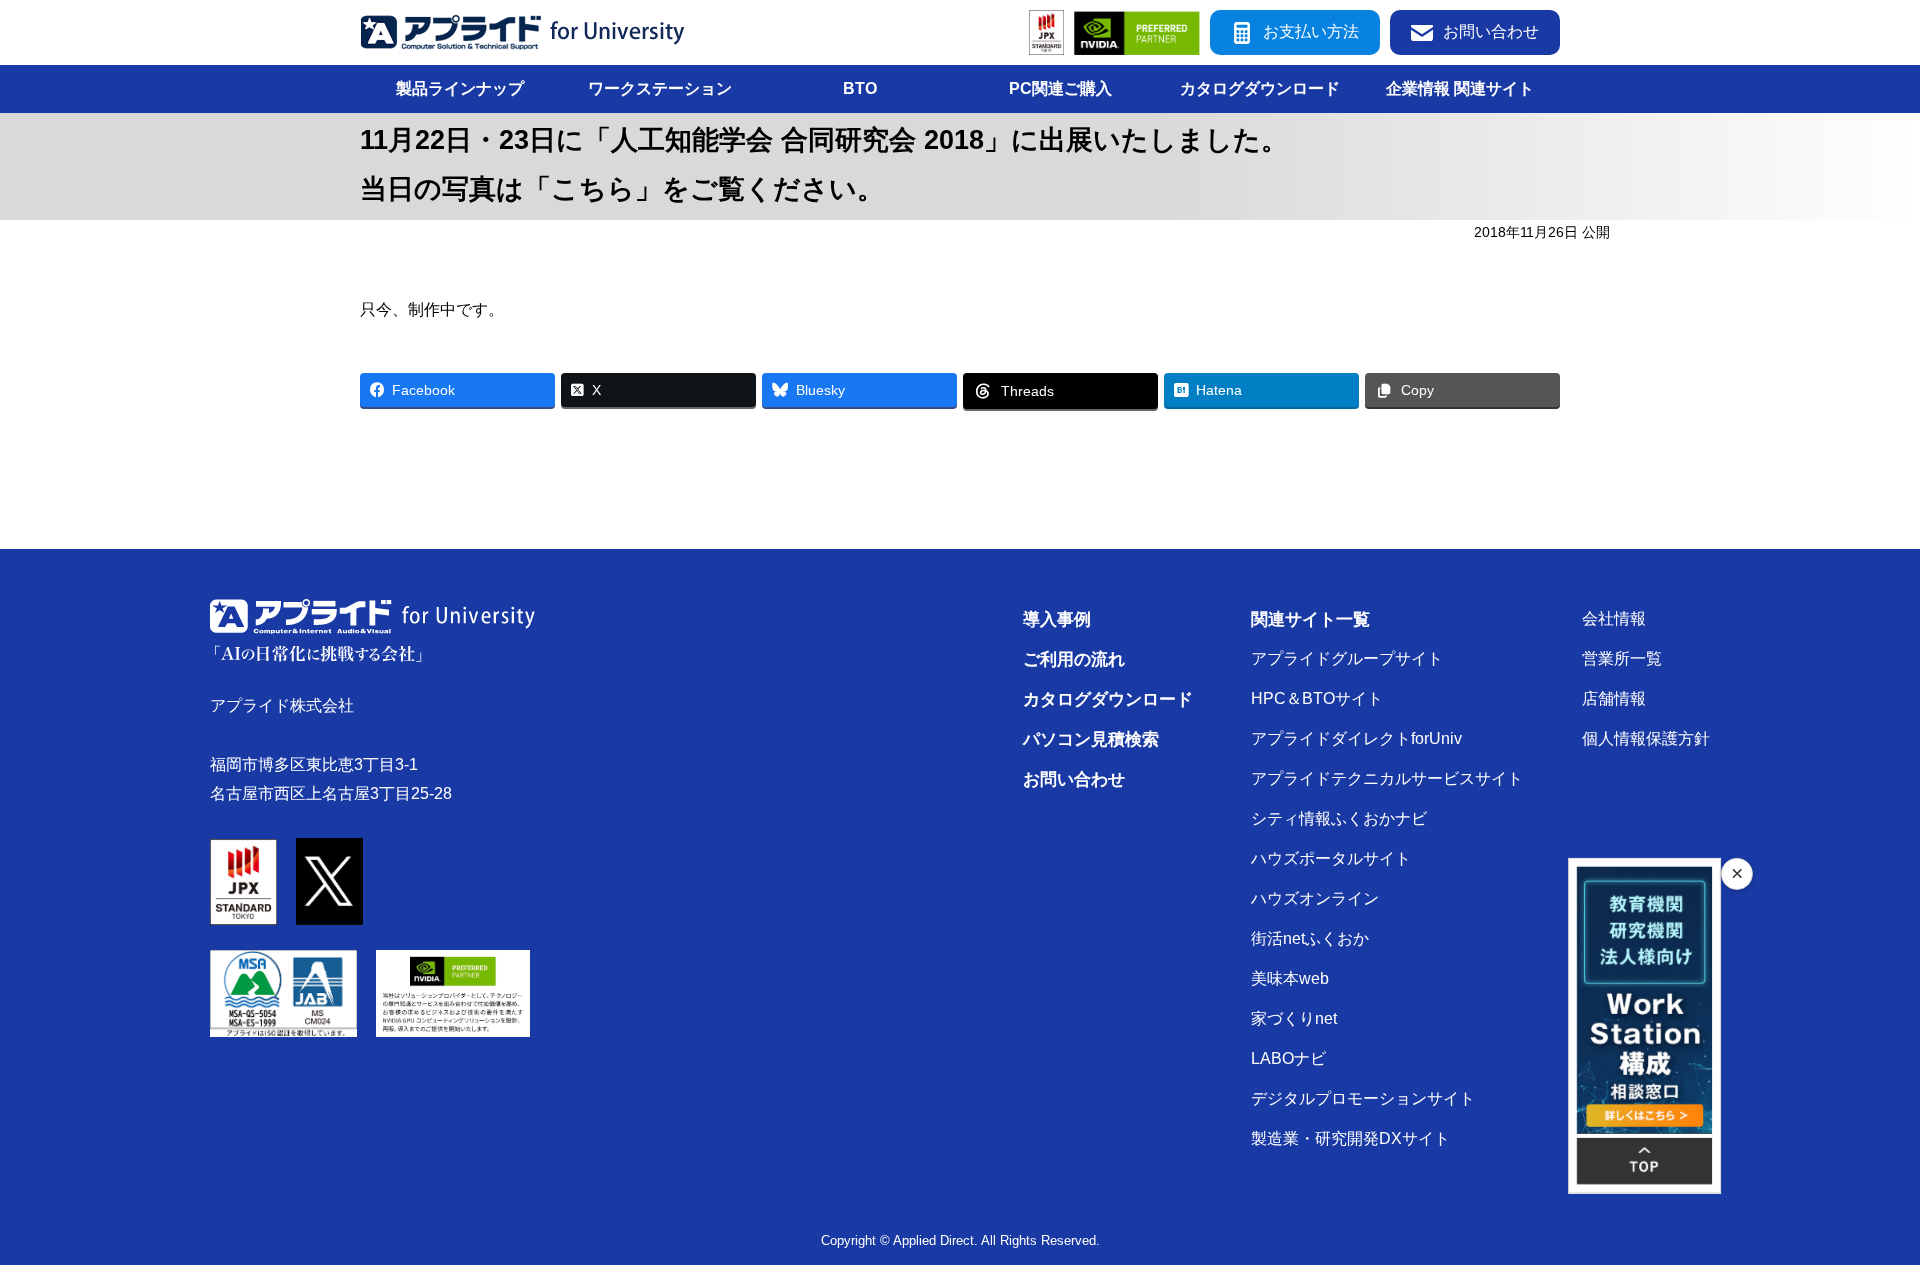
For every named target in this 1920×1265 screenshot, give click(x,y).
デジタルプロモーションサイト (1363, 1098)
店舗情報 (1614, 698)
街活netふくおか (1310, 938)
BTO (860, 88)
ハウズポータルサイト (1331, 858)
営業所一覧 (1622, 658)
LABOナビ (1288, 1058)
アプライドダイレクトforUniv (1356, 738)
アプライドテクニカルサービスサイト (1387, 778)
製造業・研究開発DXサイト (1350, 1138)
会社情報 (1614, 618)
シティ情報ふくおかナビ (1339, 818)
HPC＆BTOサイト (1317, 698)
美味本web (1290, 978)
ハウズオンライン (1315, 898)
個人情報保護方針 (1646, 738)
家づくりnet (1294, 1018)
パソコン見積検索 (1091, 739)
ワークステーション (660, 88)
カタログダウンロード (1260, 88)
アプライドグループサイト (1347, 658)
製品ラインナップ (460, 88)
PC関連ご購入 (1060, 88)
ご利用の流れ (1074, 659)
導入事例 (1057, 619)
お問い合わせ (1491, 31)
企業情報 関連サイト (1460, 88)
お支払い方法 (1311, 31)
